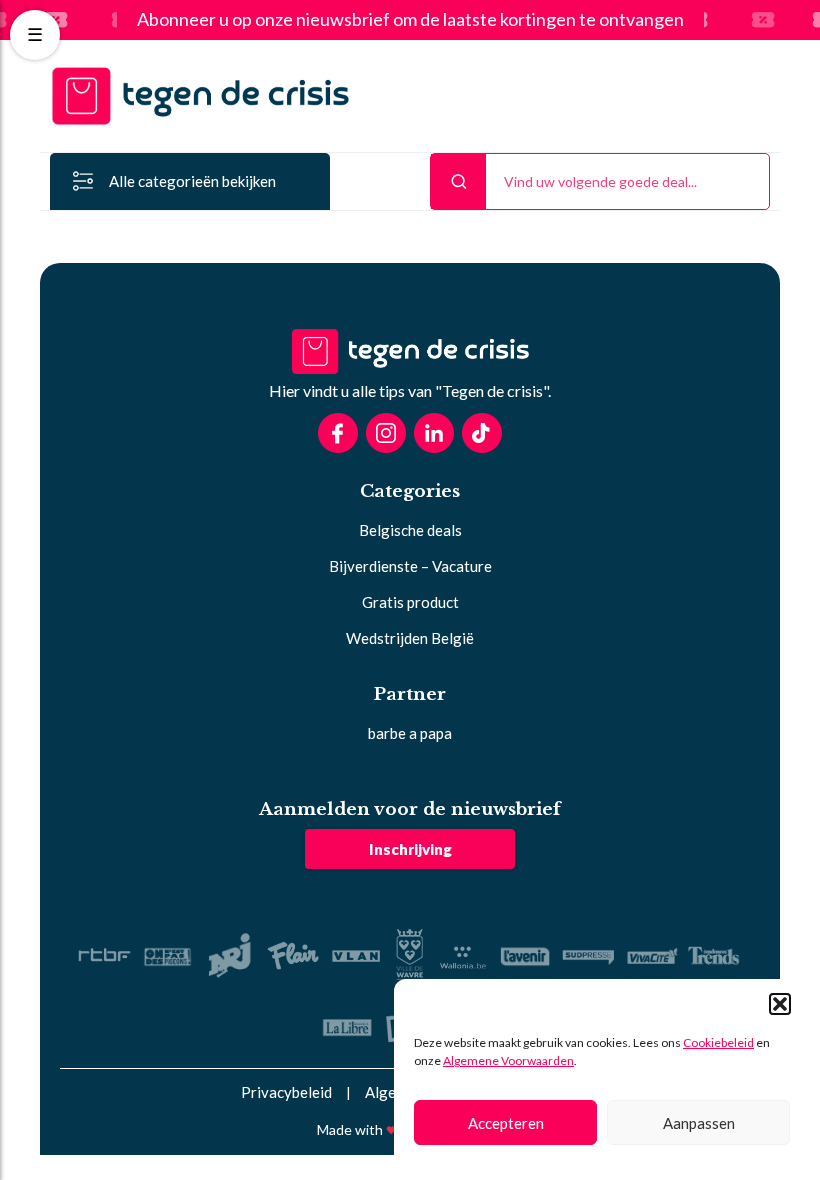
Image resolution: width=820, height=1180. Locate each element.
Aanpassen (699, 1123)
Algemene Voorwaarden (508, 1060)
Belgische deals (410, 530)
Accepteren (506, 1123)
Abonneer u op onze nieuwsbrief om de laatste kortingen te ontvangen (410, 20)
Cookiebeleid (718, 1042)
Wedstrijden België (410, 638)
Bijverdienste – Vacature (410, 566)
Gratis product (410, 602)
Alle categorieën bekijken (192, 181)
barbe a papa (410, 733)
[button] (780, 1004)
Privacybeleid (286, 1092)
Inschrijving (410, 849)
